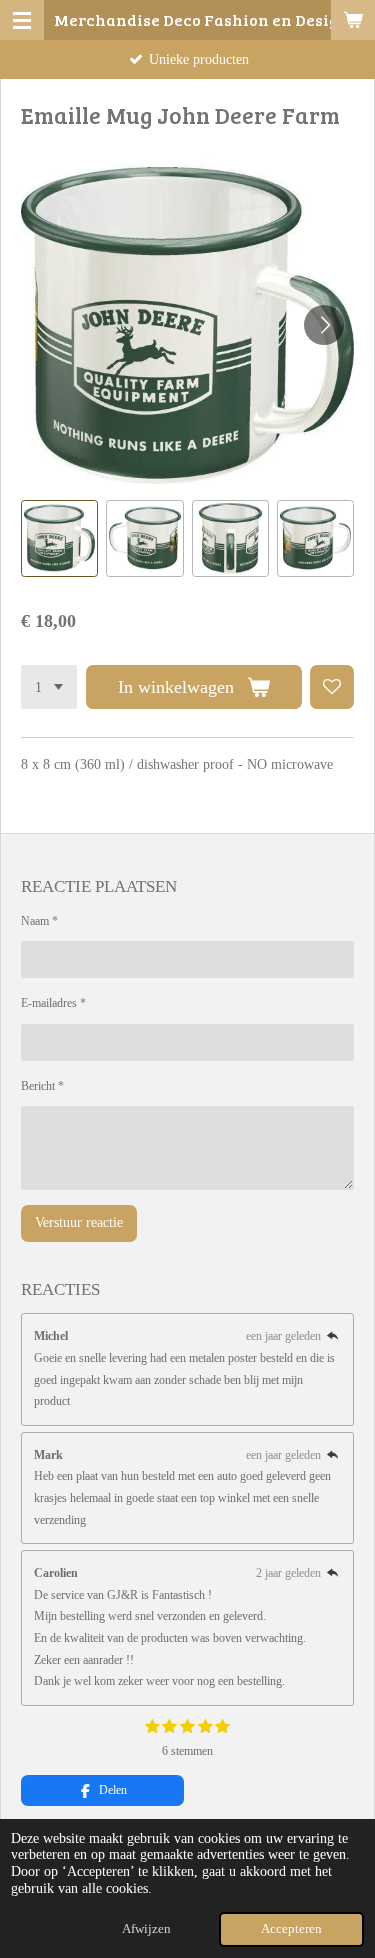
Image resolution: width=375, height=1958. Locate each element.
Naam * (39, 921)
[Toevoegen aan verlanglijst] (332, 687)
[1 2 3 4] (49, 687)
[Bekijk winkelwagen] (353, 20)
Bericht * (42, 1086)
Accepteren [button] (291, 1929)
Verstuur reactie (79, 1222)
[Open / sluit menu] (22, 20)
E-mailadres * (53, 1003)
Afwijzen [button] (146, 1929)
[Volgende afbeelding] (324, 325)
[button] (59, 538)
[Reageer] (332, 1336)
